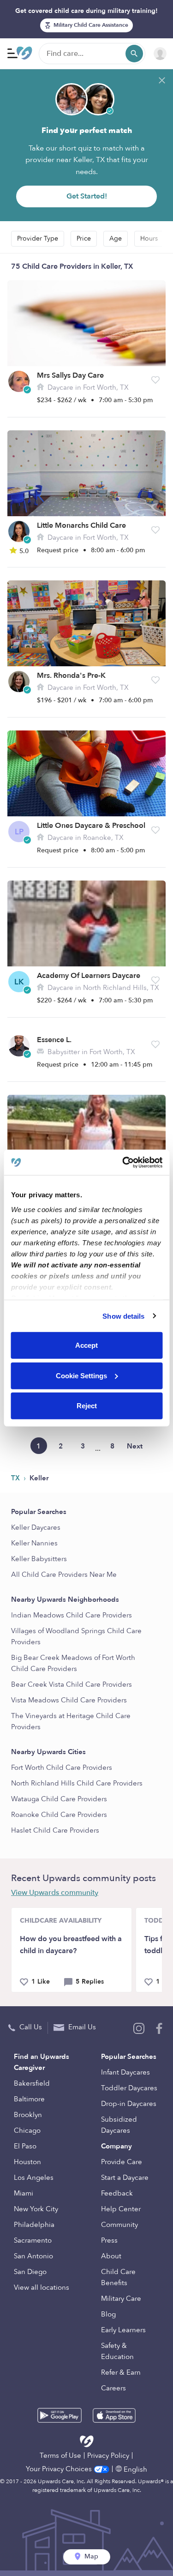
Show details (123, 1316)
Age (116, 238)
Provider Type (38, 238)
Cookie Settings (81, 1375)
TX (16, 1478)
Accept (86, 1345)
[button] (155, 380)
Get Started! (87, 196)
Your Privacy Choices (60, 2469)
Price (84, 238)
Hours (149, 238)
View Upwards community (55, 1893)
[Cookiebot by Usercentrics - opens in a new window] (123, 1162)
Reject (87, 1406)
